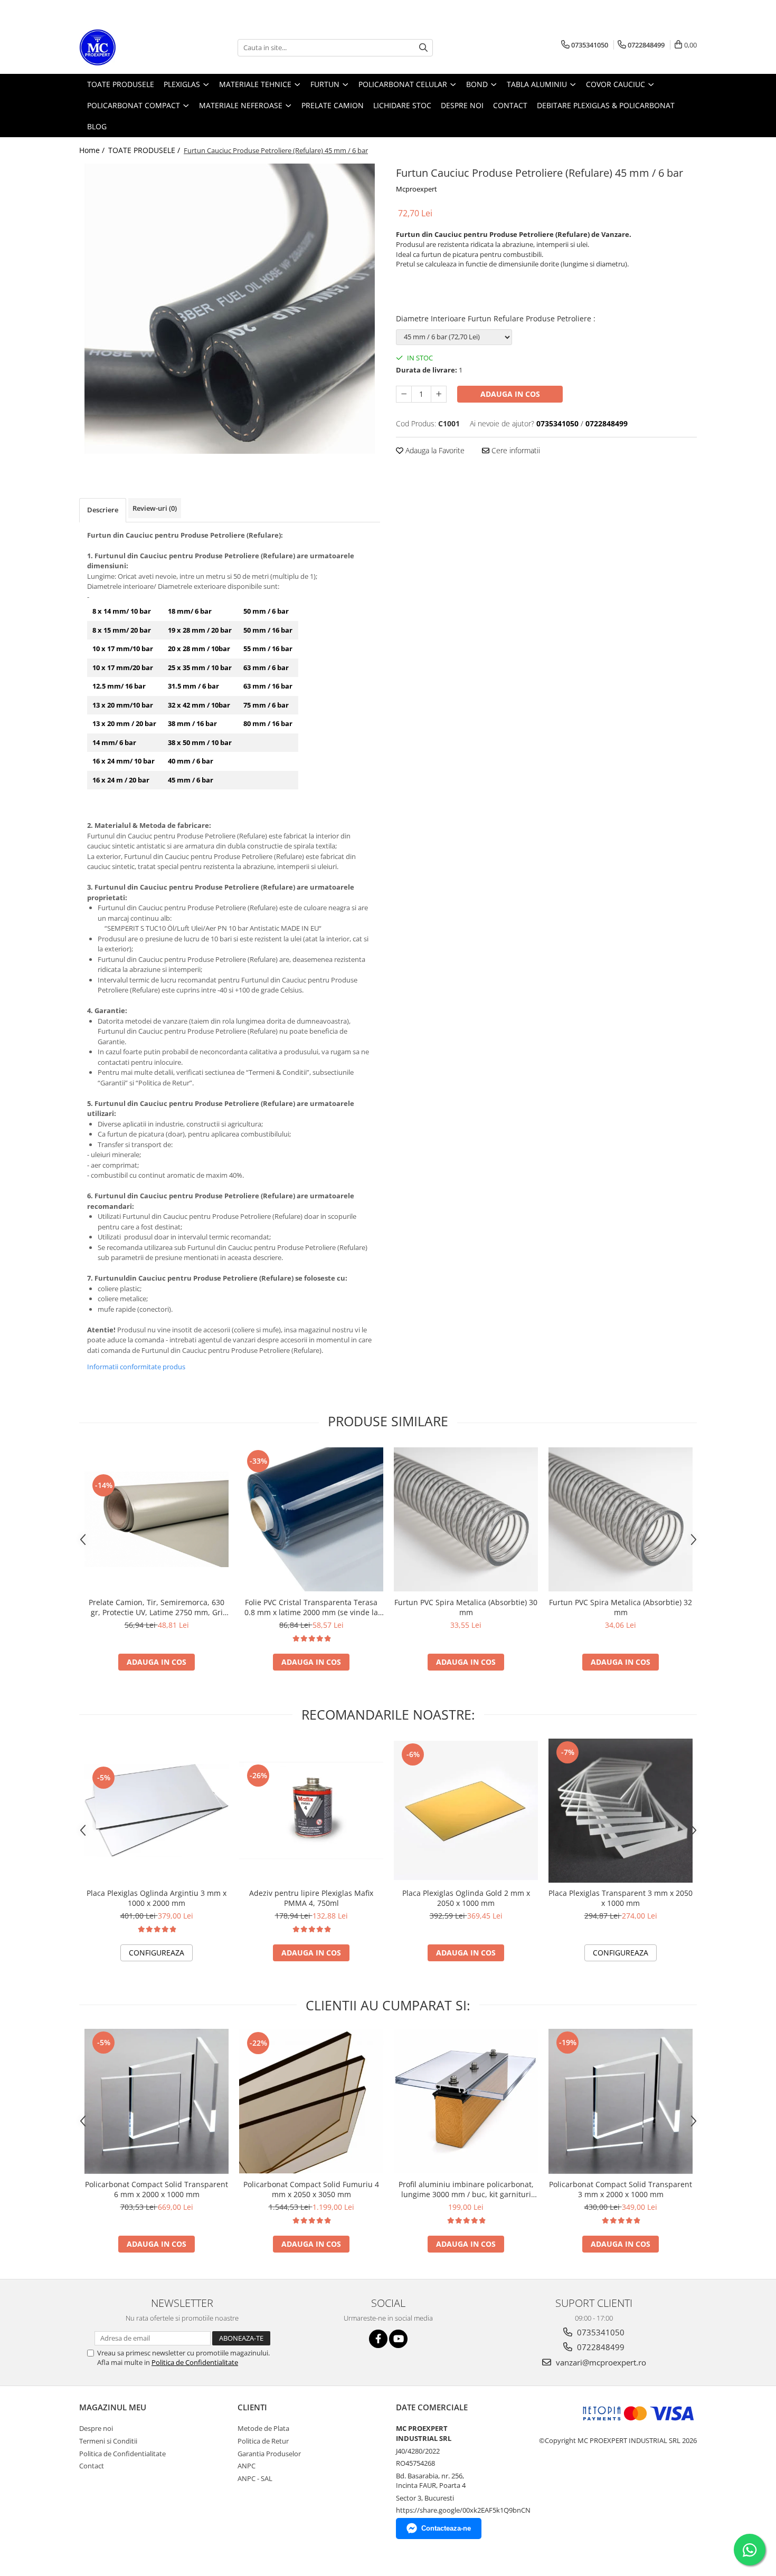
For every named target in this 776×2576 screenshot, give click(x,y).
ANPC (247, 2466)
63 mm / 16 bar (268, 686)
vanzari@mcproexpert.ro (600, 2362)
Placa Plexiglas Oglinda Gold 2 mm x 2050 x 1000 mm (466, 1898)
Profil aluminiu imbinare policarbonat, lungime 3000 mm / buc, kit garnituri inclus (466, 2189)
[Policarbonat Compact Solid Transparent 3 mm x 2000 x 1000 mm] (621, 2101)
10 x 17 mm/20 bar (123, 667)
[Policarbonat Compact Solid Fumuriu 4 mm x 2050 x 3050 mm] (311, 2101)
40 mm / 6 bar (191, 761)
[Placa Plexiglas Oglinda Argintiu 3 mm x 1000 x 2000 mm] (157, 1811)
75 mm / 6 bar (266, 705)
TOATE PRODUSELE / (145, 150)
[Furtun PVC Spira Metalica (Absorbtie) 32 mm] (621, 1519)
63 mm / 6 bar (266, 667)
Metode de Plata (263, 2428)
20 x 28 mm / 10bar (199, 648)
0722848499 (600, 2347)
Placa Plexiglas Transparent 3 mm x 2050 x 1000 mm (621, 1898)
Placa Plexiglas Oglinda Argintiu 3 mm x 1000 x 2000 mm (157, 1898)
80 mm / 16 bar (268, 723)
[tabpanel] (230, 309)
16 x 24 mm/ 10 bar (124, 761)
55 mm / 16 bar (268, 648)
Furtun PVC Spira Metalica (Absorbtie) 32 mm (621, 1607)
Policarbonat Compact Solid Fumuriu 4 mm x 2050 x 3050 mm (311, 2189)
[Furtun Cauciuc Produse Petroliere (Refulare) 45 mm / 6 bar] (230, 309)
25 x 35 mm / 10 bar (200, 667)
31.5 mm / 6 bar (193, 686)
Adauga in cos (510, 394)
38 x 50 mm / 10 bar (200, 742)
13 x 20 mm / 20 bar (124, 723)
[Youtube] (398, 2339)
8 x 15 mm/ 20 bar (122, 630)
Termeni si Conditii (108, 2441)
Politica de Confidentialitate (195, 2362)
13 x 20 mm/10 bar (123, 705)
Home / (93, 150)
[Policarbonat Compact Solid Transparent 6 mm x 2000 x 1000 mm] (157, 2101)
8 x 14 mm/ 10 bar (122, 611)
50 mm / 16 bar (268, 630)
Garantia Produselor (269, 2454)
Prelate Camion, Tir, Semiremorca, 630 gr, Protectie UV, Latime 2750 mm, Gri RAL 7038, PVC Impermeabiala (157, 1607)
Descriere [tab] (103, 510)
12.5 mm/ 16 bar (119, 686)
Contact (92, 2466)
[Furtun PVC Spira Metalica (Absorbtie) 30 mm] (466, 1519)
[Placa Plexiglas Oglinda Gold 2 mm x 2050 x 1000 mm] (466, 1811)
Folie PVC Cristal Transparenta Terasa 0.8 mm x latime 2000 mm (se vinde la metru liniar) (311, 1607)
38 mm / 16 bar (192, 723)
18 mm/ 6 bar (190, 611)
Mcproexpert (417, 189)
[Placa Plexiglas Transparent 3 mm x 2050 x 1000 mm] (621, 1811)
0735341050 (600, 2332)
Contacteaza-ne (446, 2528)
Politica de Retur (263, 2441)
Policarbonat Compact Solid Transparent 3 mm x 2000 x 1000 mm (621, 2189)
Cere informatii (515, 450)
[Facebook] (378, 2339)
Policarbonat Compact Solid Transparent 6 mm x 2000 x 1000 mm (157, 2189)
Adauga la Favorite (434, 450)
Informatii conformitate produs (136, 1367)
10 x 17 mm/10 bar (123, 648)
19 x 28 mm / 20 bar (200, 630)
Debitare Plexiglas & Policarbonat (606, 105)
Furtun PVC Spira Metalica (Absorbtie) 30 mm (466, 1607)
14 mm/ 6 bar (114, 742)
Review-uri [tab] (155, 508)
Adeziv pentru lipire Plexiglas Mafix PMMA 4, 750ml (311, 1898)
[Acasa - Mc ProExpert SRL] (132, 47)
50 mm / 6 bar (266, 611)
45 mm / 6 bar (191, 780)
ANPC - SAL (255, 2478)
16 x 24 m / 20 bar (121, 780)
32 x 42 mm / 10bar (199, 705)
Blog (97, 126)
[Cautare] (423, 48)
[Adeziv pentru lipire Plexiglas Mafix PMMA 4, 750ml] (311, 1811)
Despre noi (96, 2428)
